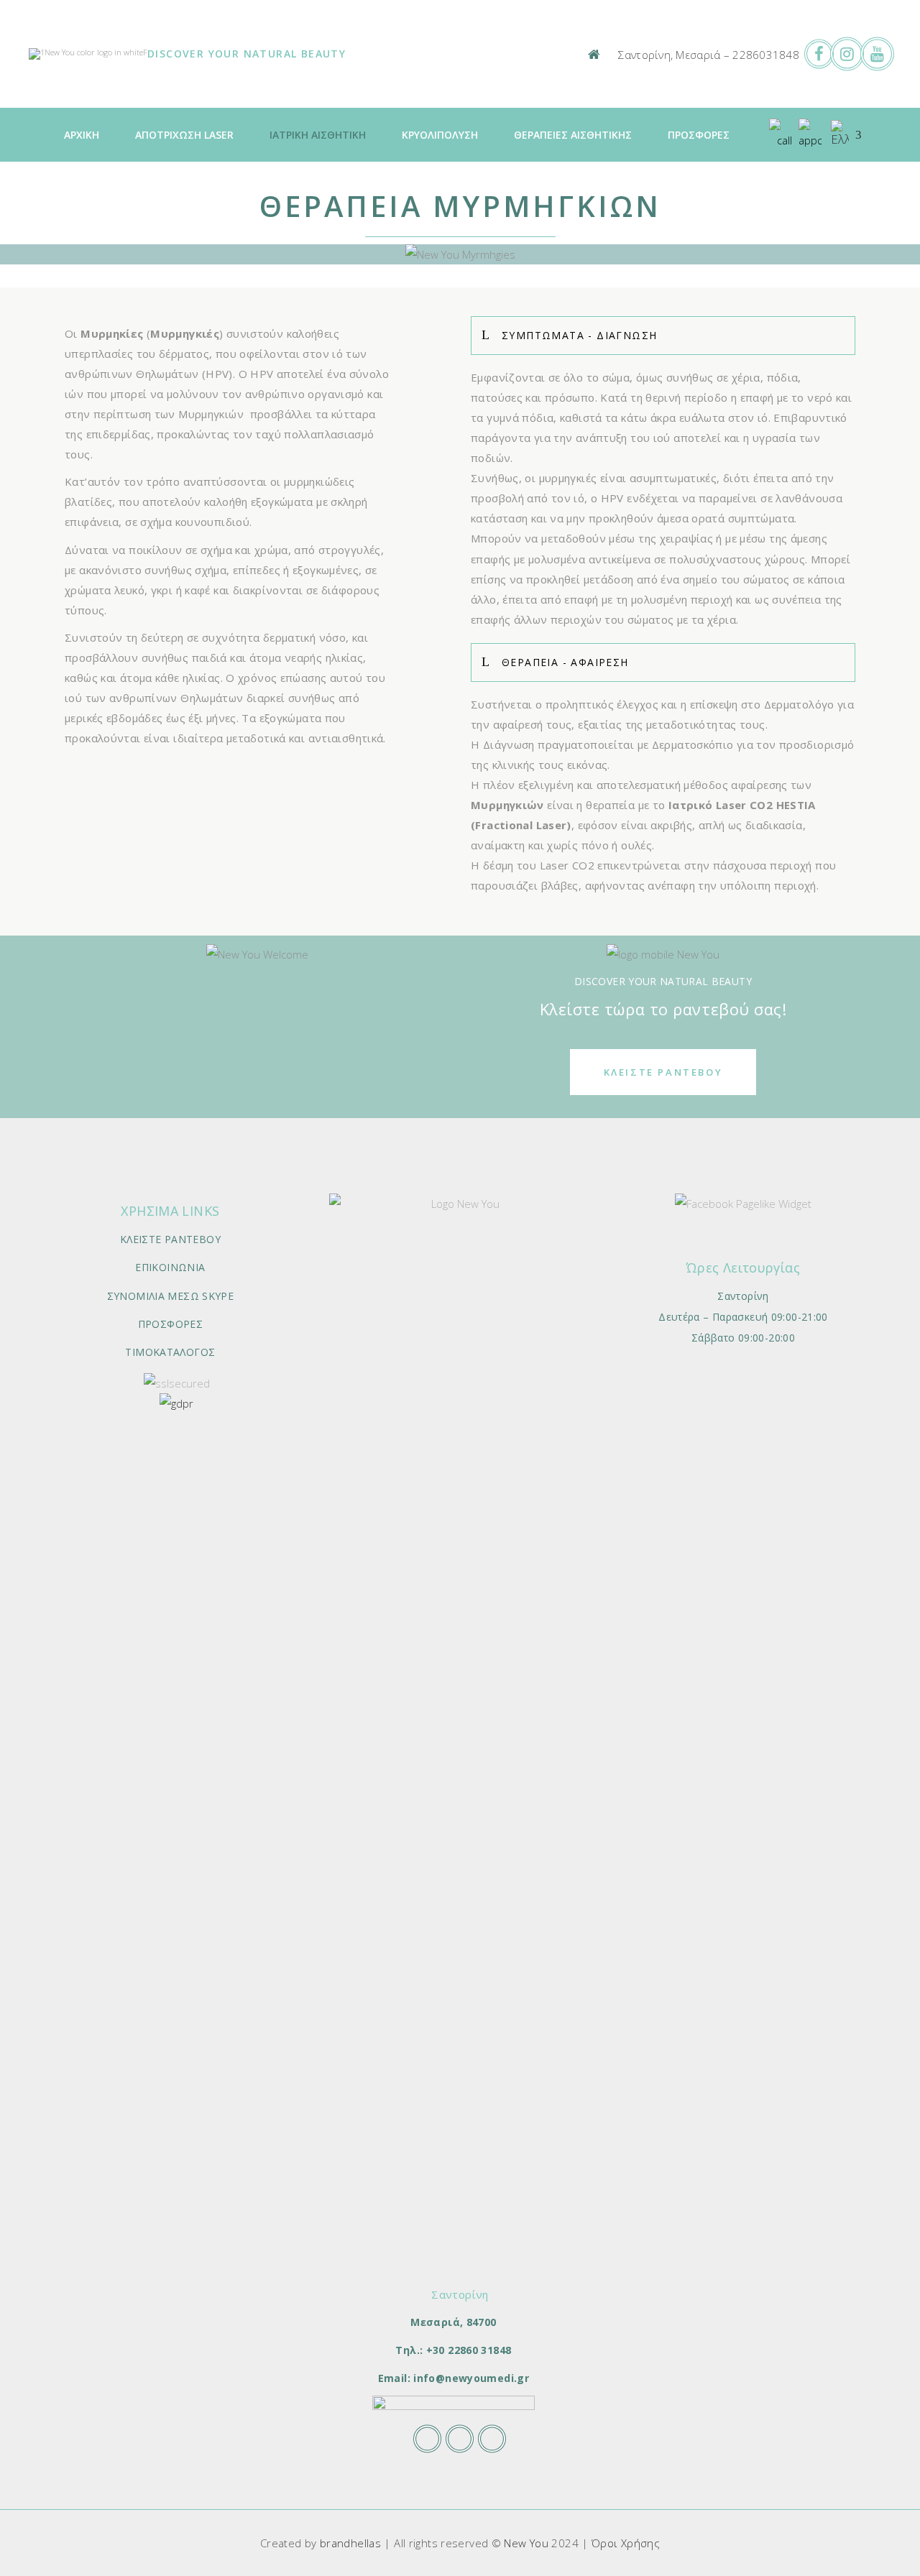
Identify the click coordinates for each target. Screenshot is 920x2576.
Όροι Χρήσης (626, 2543)
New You (526, 2543)
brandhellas (350, 2543)
